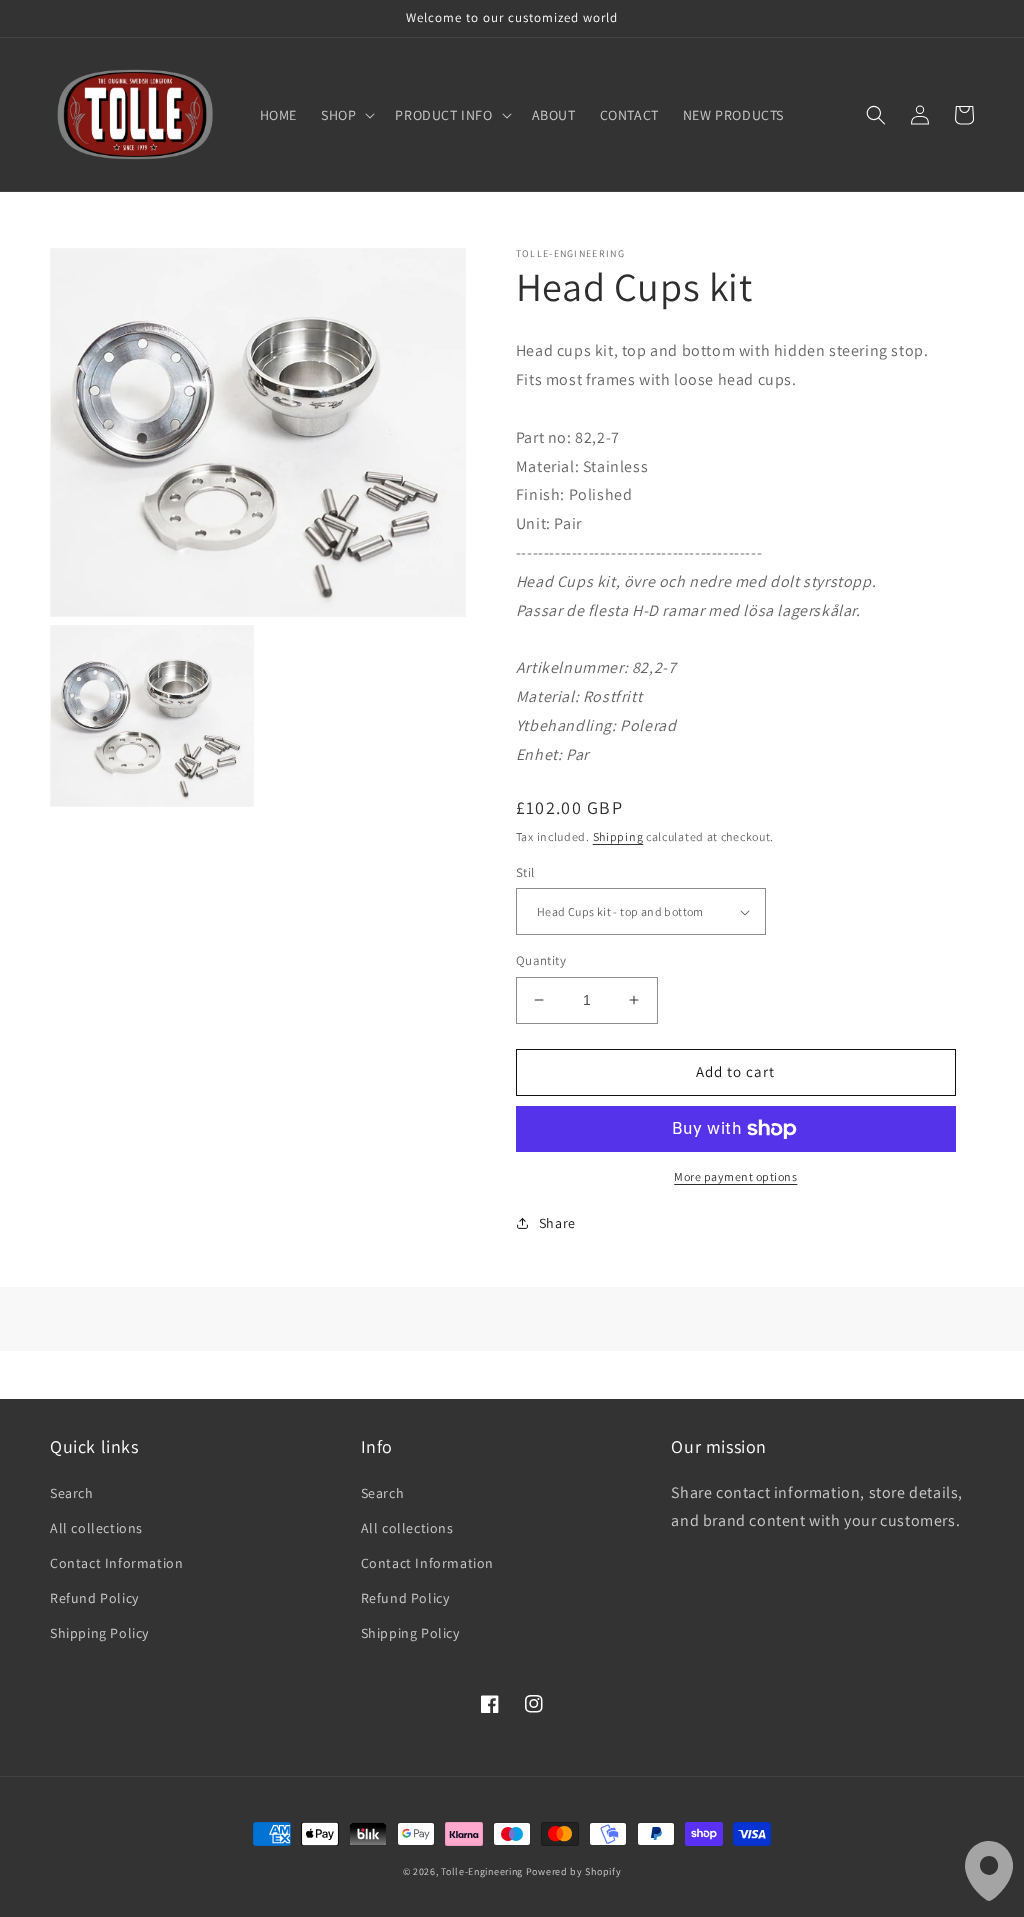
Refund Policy (94, 1598)
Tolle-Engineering (482, 1871)
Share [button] (557, 1223)
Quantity (541, 960)
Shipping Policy (99, 1633)
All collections (96, 1528)
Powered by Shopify (574, 1871)
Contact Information (116, 1563)
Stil (525, 872)
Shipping (618, 836)
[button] (346, 115)
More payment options (735, 1176)
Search (72, 1493)
